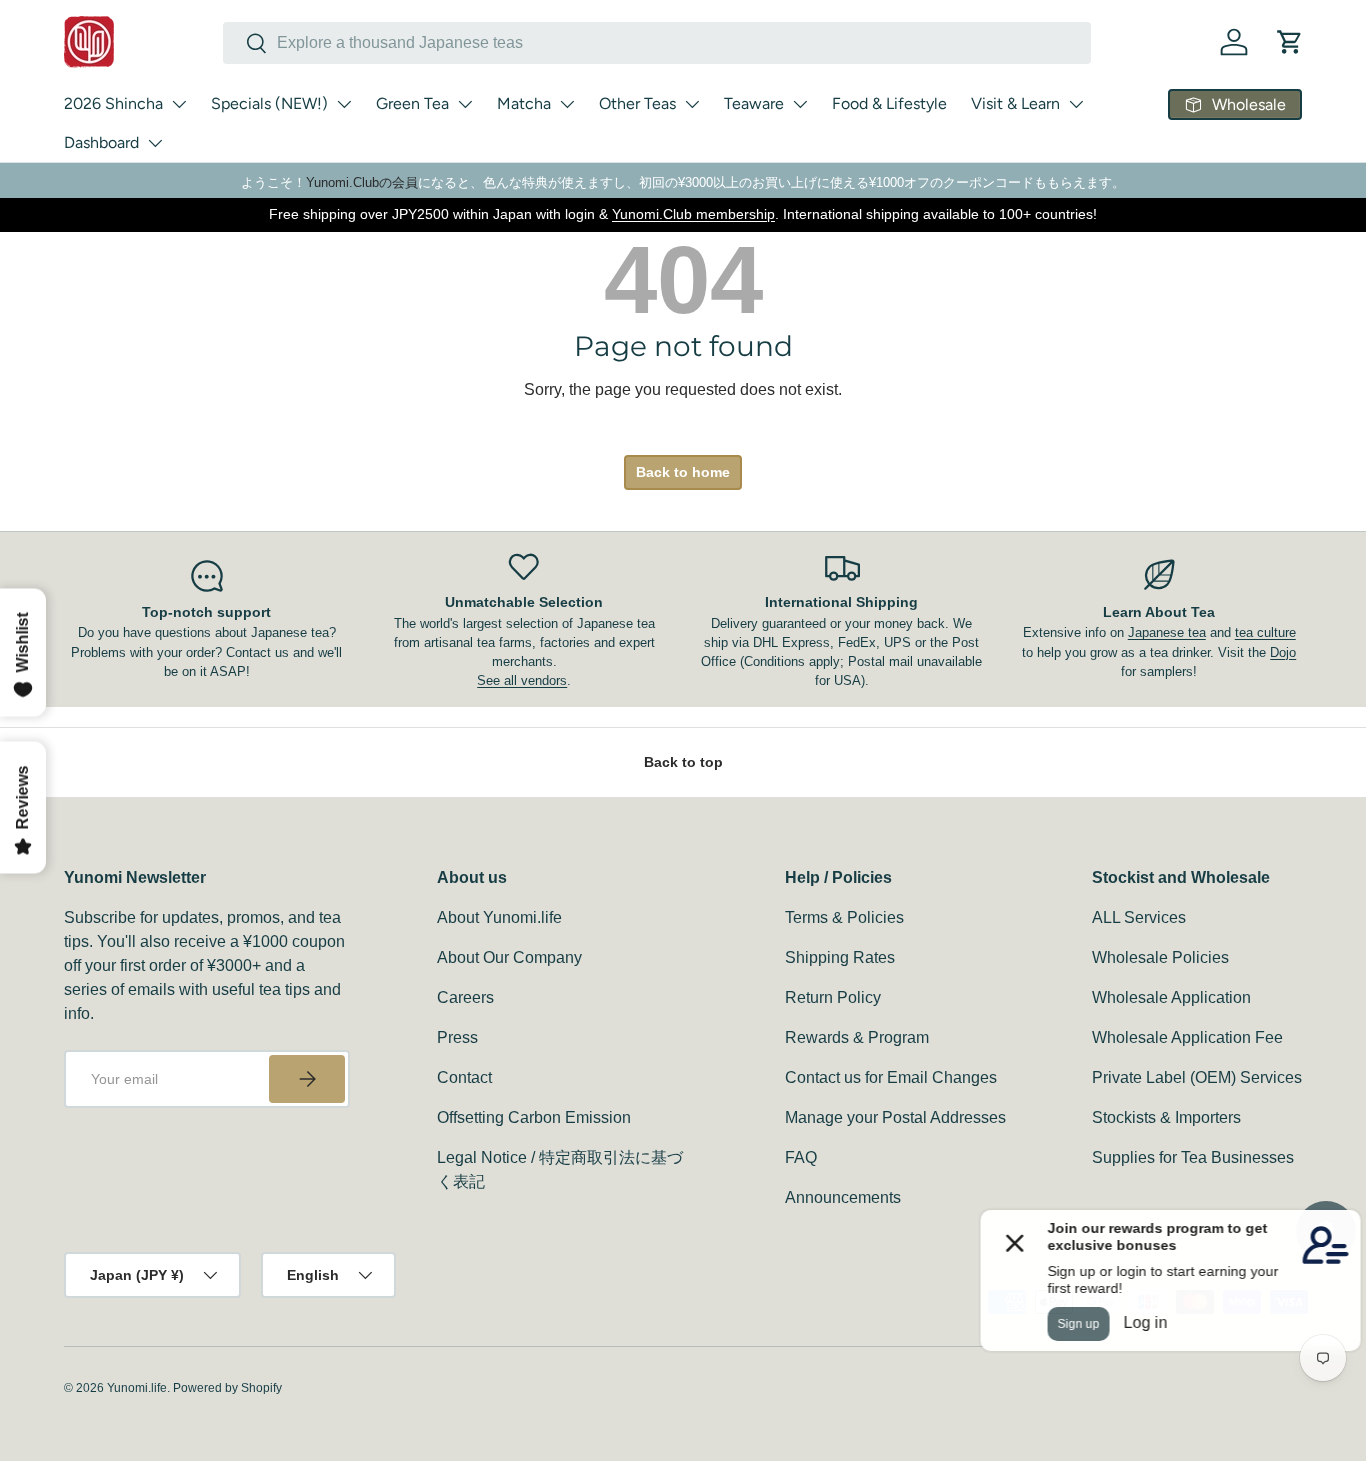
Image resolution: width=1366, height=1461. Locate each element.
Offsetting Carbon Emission (534, 1117)
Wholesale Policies (1160, 957)
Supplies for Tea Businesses (1193, 1157)
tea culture (1265, 632)
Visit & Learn (1015, 103)
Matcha (524, 103)
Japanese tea (1167, 632)
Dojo (1283, 652)
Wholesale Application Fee (1187, 1037)
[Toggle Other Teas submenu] (692, 104)
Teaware (754, 103)
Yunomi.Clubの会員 (362, 182)
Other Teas (637, 103)
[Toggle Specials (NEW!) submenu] (344, 104)
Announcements (843, 1197)
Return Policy (833, 997)
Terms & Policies (844, 917)
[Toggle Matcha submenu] (567, 104)
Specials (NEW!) (269, 103)
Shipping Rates (840, 957)
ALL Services (1139, 917)
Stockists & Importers (1166, 1117)
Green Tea (412, 103)
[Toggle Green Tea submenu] (465, 104)
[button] (1290, 42)
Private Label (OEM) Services (1197, 1077)
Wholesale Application (1171, 997)
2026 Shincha (113, 103)
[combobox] (657, 43)
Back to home (683, 472)
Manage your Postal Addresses (895, 1117)
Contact (464, 1077)
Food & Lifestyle (889, 103)
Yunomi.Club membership (693, 214)
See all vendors (522, 680)
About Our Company (509, 957)
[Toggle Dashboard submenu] (155, 143)
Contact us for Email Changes (891, 1077)
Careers (465, 997)
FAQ (801, 1157)
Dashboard (101, 142)
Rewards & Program (857, 1037)
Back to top (683, 762)
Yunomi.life (137, 1388)
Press (457, 1037)
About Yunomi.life (499, 917)
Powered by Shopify (227, 1388)
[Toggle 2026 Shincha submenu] (179, 104)
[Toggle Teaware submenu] (800, 104)
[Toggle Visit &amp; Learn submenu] (1076, 104)
